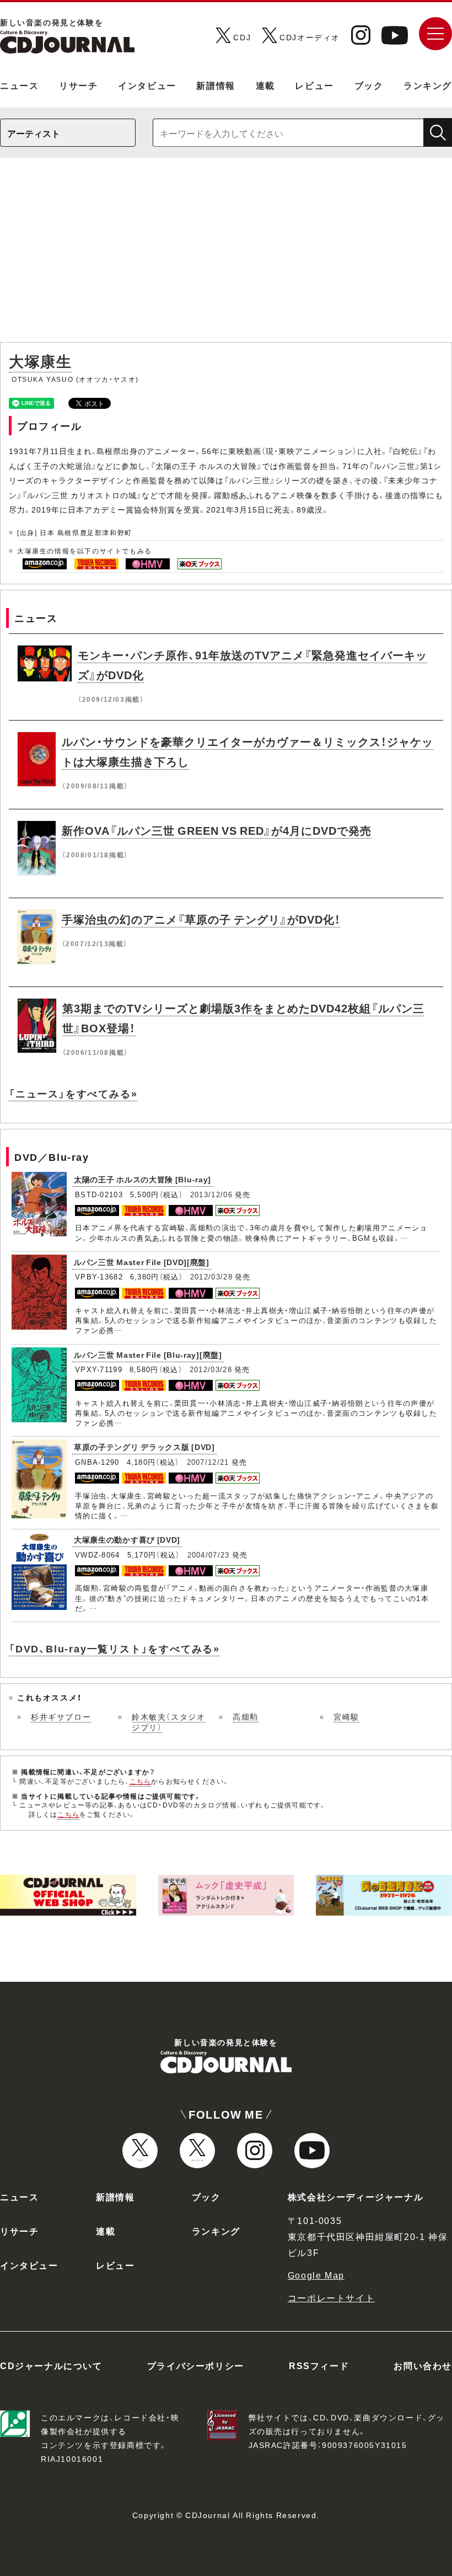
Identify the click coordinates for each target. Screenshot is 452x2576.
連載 (265, 85)
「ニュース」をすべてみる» (73, 1093)
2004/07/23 (209, 1554)
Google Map (316, 2275)
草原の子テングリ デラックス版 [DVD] (144, 1447)
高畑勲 (246, 1716)
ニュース (19, 85)
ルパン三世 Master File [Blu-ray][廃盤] (148, 1354)
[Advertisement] (226, 255)
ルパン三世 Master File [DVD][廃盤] (142, 1262)
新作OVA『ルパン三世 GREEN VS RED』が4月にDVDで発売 (217, 830)
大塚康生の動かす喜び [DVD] (127, 1539)
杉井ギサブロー (61, 1716)
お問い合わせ (423, 2365)
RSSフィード (319, 2365)
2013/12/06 (211, 1194)
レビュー (314, 85)
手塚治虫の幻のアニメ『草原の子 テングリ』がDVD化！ (201, 919)
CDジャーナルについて (51, 2365)
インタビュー (147, 85)
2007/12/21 (208, 1462)
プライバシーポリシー (196, 2365)
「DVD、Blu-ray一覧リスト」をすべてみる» (114, 1648)
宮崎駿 (346, 1716)
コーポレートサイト (331, 2297)
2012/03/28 (211, 1276)
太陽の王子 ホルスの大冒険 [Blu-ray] (142, 1179)
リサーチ (78, 85)
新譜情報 (216, 85)
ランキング (428, 85)
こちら (141, 1781)
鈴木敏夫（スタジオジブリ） (168, 1722)
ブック (369, 85)
